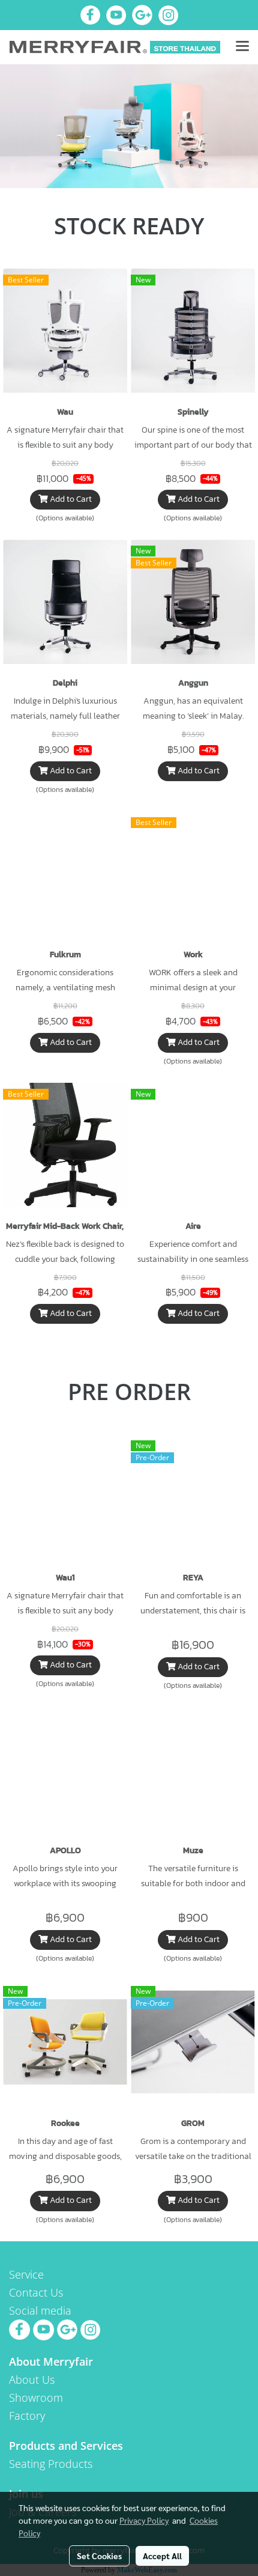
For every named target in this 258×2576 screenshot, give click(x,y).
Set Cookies (99, 2556)
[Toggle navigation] (242, 47)
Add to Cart (70, 500)
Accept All (162, 2556)
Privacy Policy (144, 2520)
